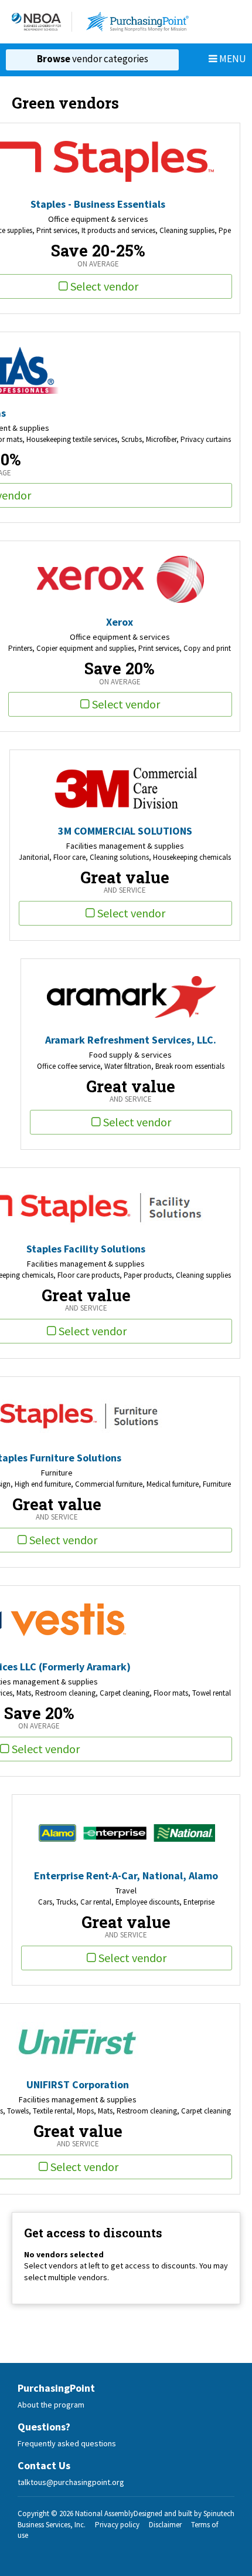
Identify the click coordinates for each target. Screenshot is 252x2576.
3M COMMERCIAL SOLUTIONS (125, 831)
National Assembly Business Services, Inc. (76, 2519)
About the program (51, 2405)
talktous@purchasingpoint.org (71, 2482)
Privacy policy (117, 2525)
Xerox (120, 622)
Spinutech (219, 2513)
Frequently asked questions (67, 2443)
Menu (232, 59)
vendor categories (93, 59)
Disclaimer (165, 2525)
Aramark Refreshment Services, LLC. (131, 1040)
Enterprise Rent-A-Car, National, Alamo (126, 1876)
